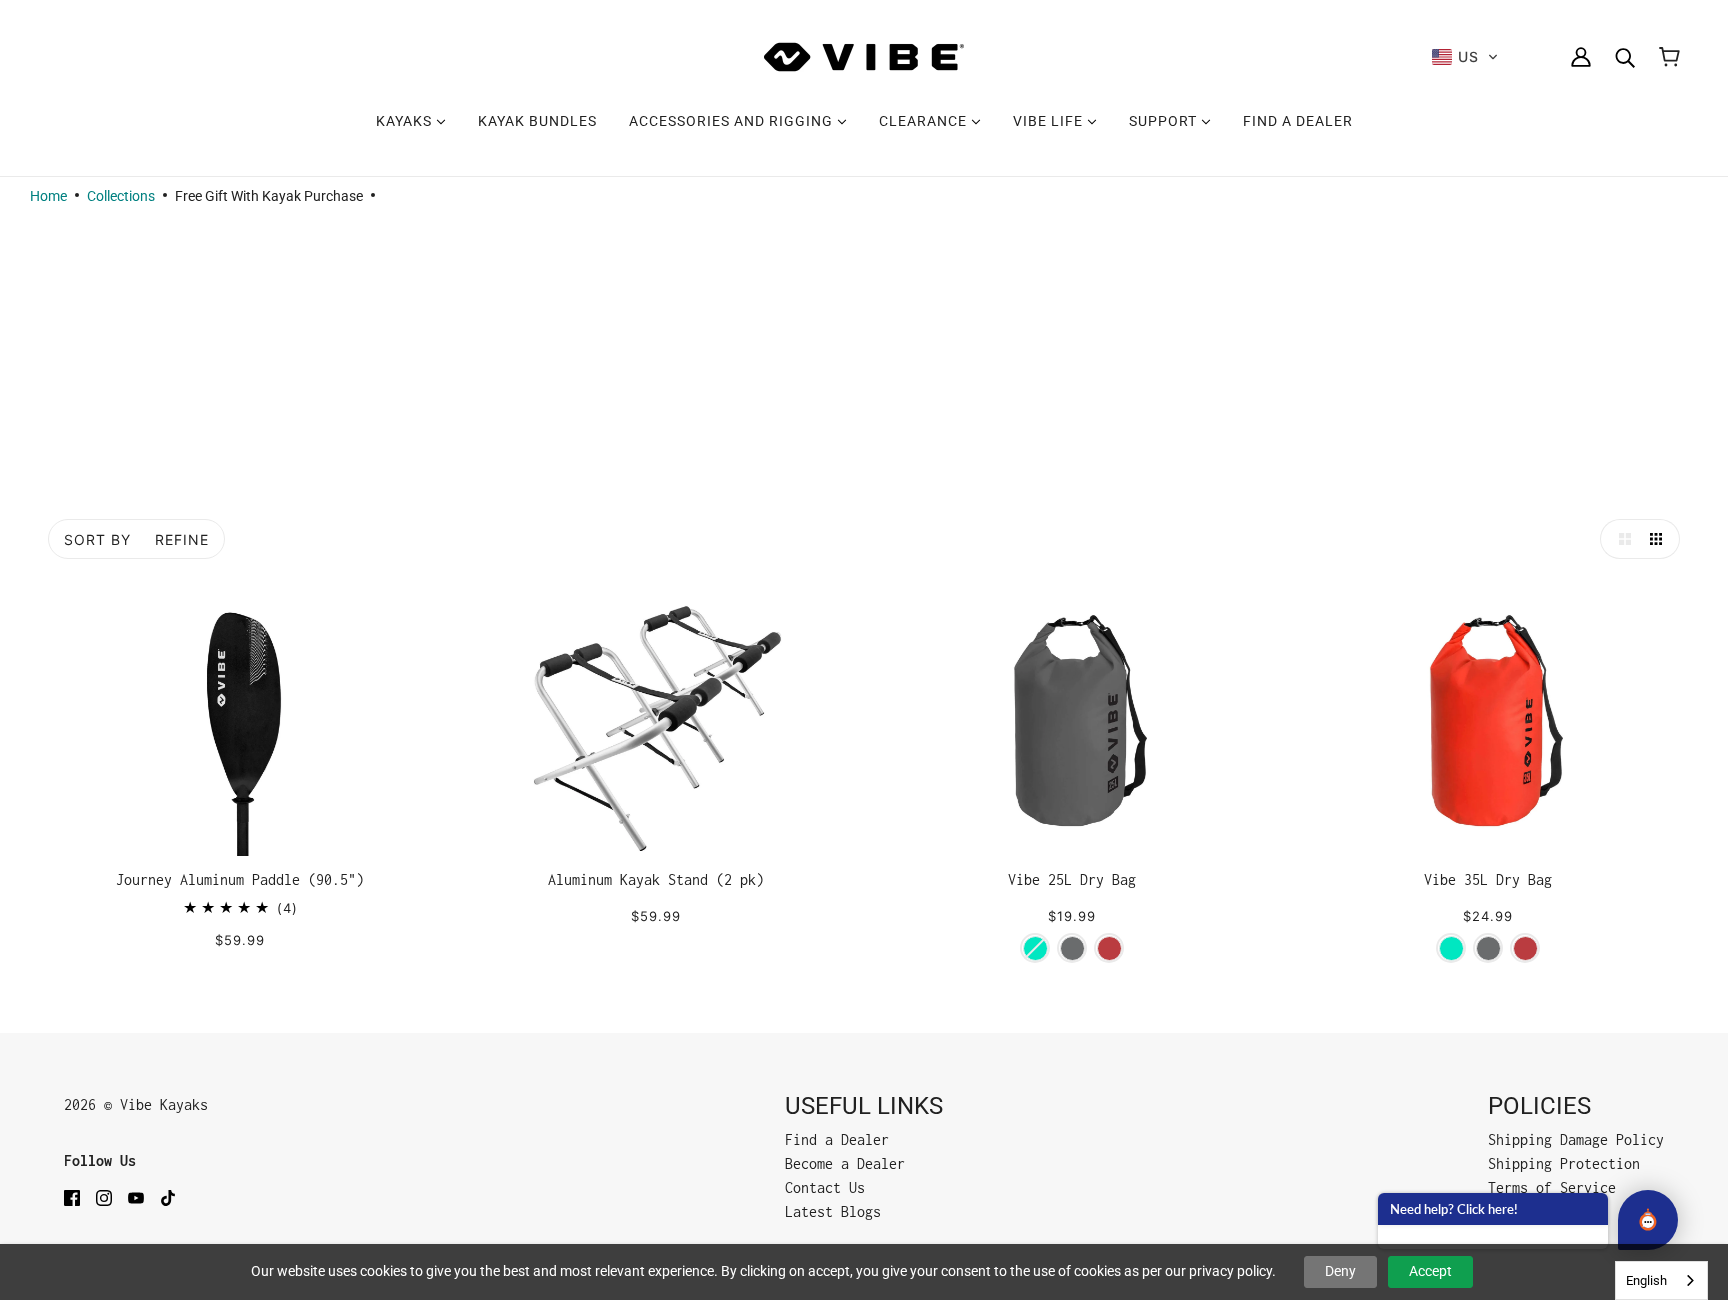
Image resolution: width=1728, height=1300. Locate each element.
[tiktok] (168, 1197)
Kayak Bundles (537, 121)
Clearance (925, 121)
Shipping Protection (1564, 1163)
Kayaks (406, 121)
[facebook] (72, 1197)
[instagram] (104, 1197)
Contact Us (825, 1187)
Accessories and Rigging (733, 121)
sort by (97, 539)
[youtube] (136, 1197)
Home (48, 196)
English (1646, 1280)
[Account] (1581, 57)
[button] (1465, 57)
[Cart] (1669, 57)
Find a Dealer (1298, 121)
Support (1165, 121)
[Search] (1625, 57)
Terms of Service (1552, 1187)
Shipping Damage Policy (1576, 1139)
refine (182, 539)
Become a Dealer (845, 1163)
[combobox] (1661, 1280)
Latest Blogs (833, 1211)
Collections (121, 196)
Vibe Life (1050, 121)
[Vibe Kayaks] (864, 57)
